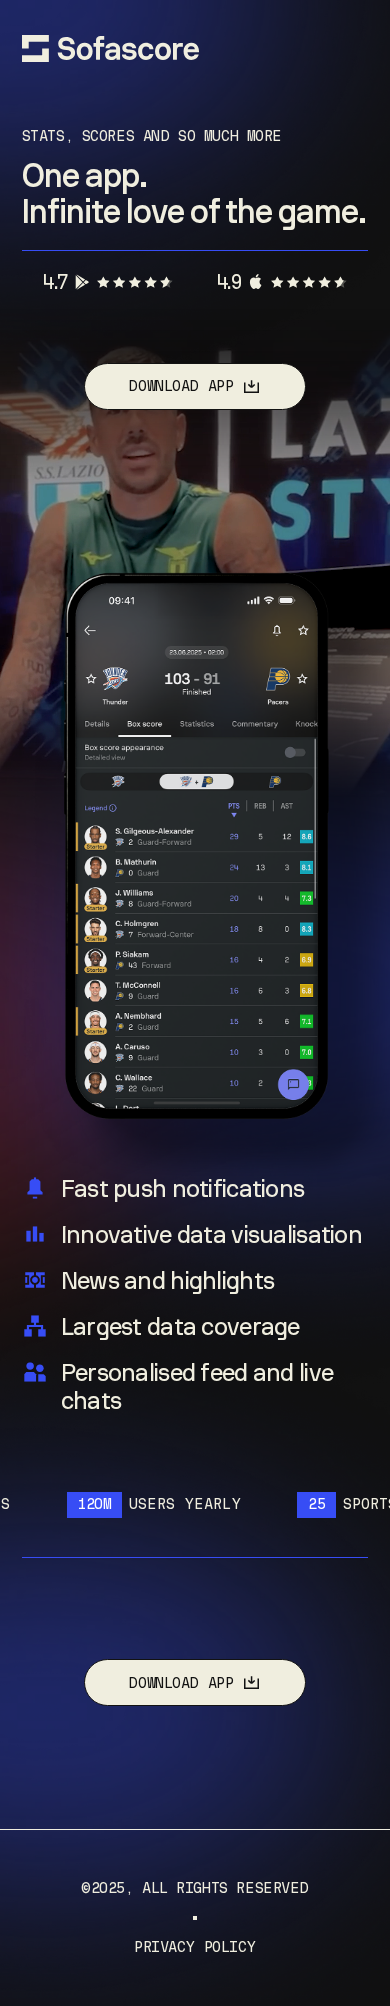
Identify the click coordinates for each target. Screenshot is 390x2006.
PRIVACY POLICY (195, 1947)
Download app (180, 386)
